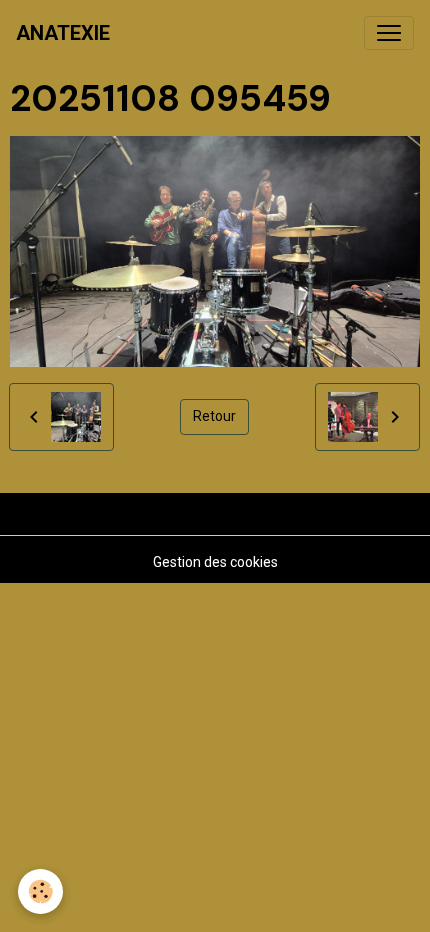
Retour (214, 416)
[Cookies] (40, 891)
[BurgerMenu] (389, 33)
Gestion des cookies (215, 562)
